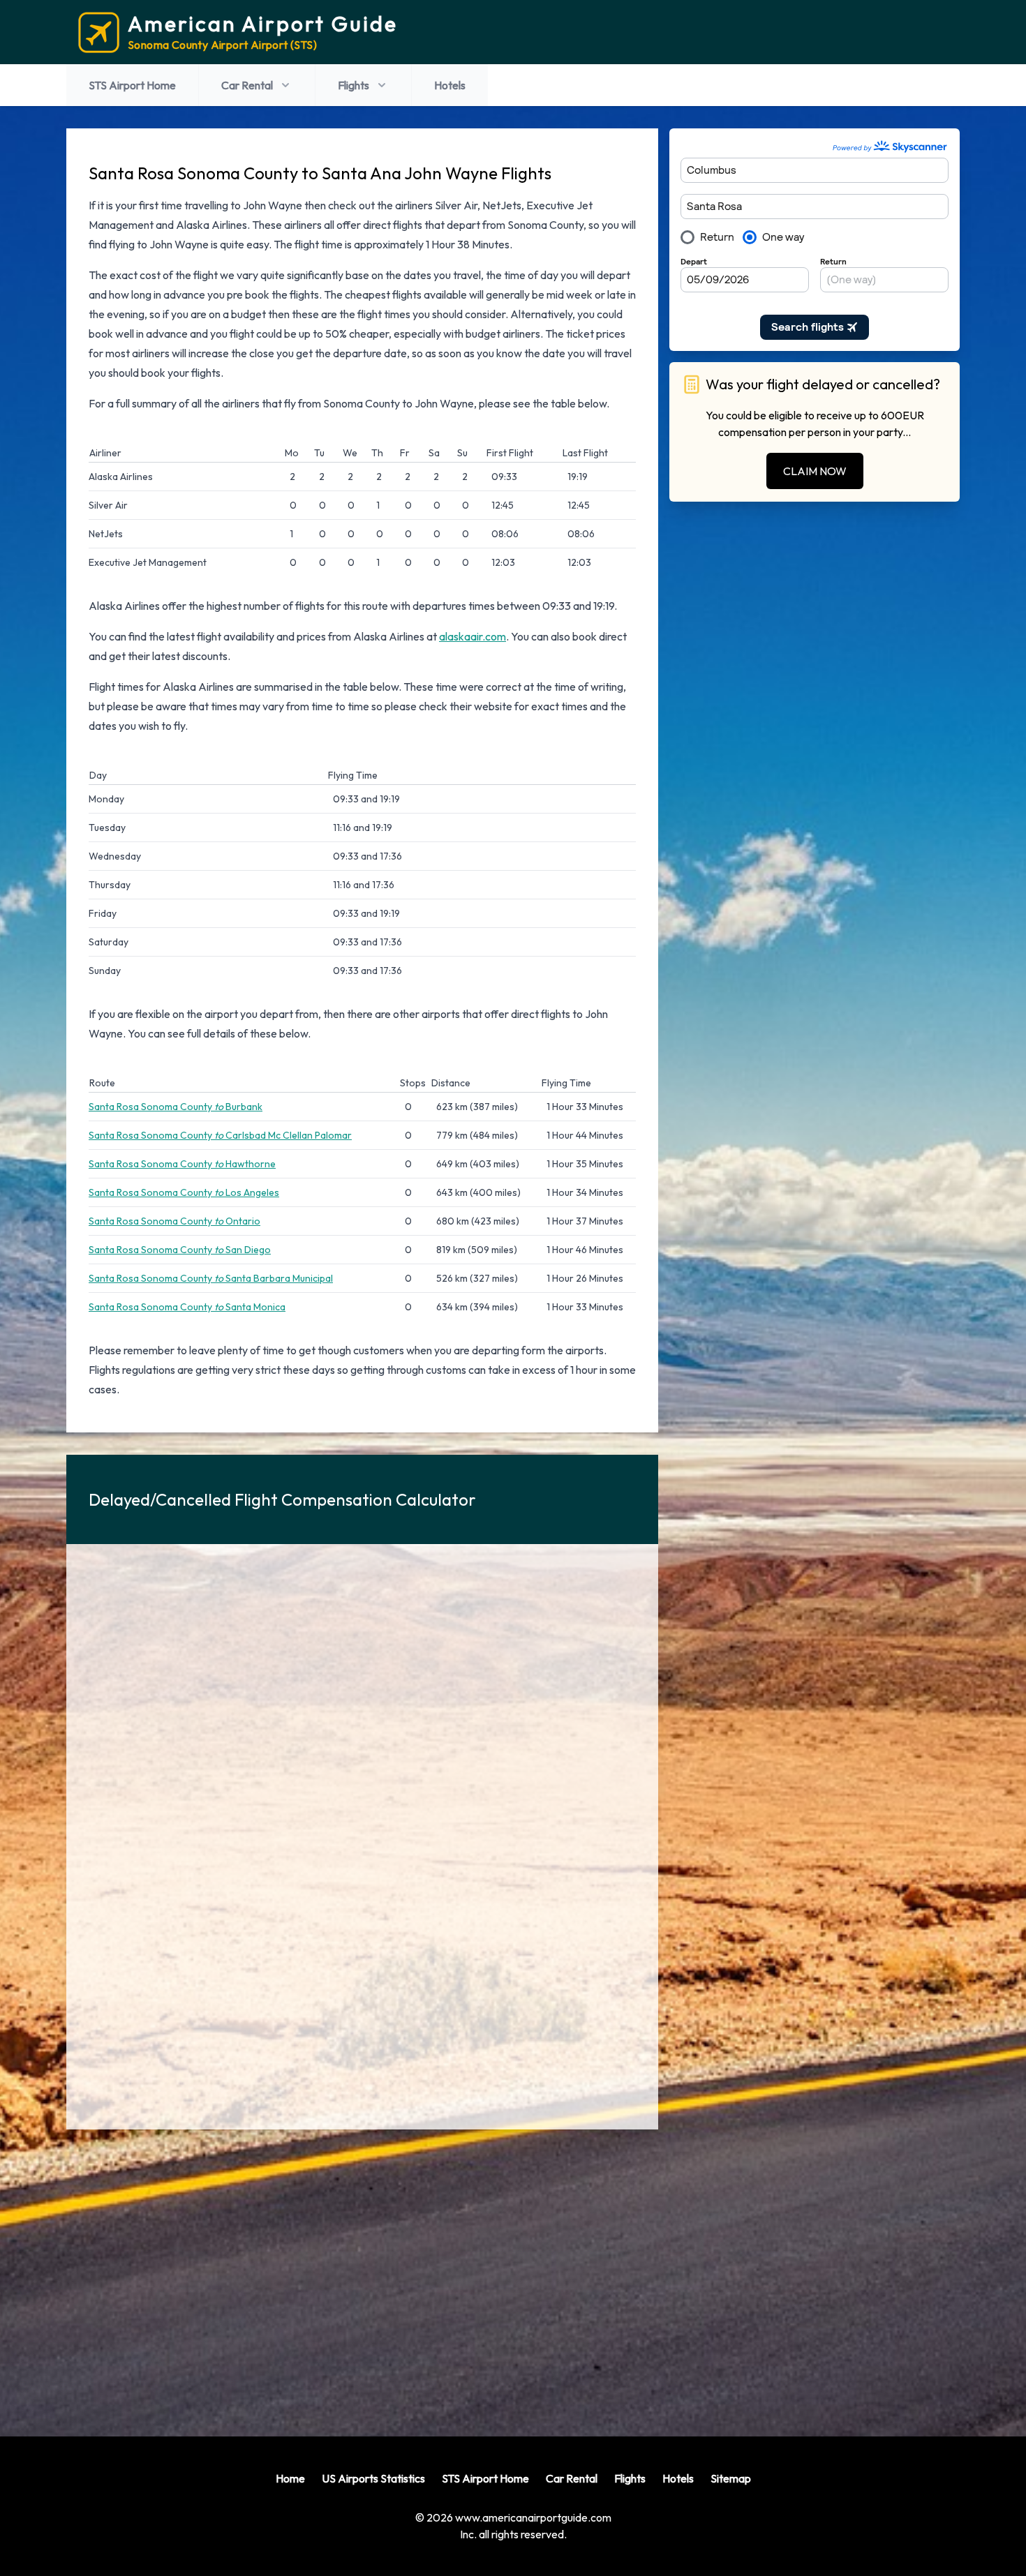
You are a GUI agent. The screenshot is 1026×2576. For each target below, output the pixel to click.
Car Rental (247, 85)
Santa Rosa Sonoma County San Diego (180, 1250)
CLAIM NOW (815, 471)
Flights (354, 85)
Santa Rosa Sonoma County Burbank (176, 1107)
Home (290, 2478)
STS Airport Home (132, 85)
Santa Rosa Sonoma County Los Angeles (184, 1192)
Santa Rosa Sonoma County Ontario (174, 1221)
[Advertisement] (362, 2272)
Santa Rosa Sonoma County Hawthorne (182, 1164)
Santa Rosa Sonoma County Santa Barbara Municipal (211, 1278)
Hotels (450, 85)
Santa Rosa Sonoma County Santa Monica (187, 1307)
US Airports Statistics (373, 2478)
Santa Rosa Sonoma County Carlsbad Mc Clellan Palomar (220, 1135)
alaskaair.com (473, 636)
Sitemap (731, 2478)
